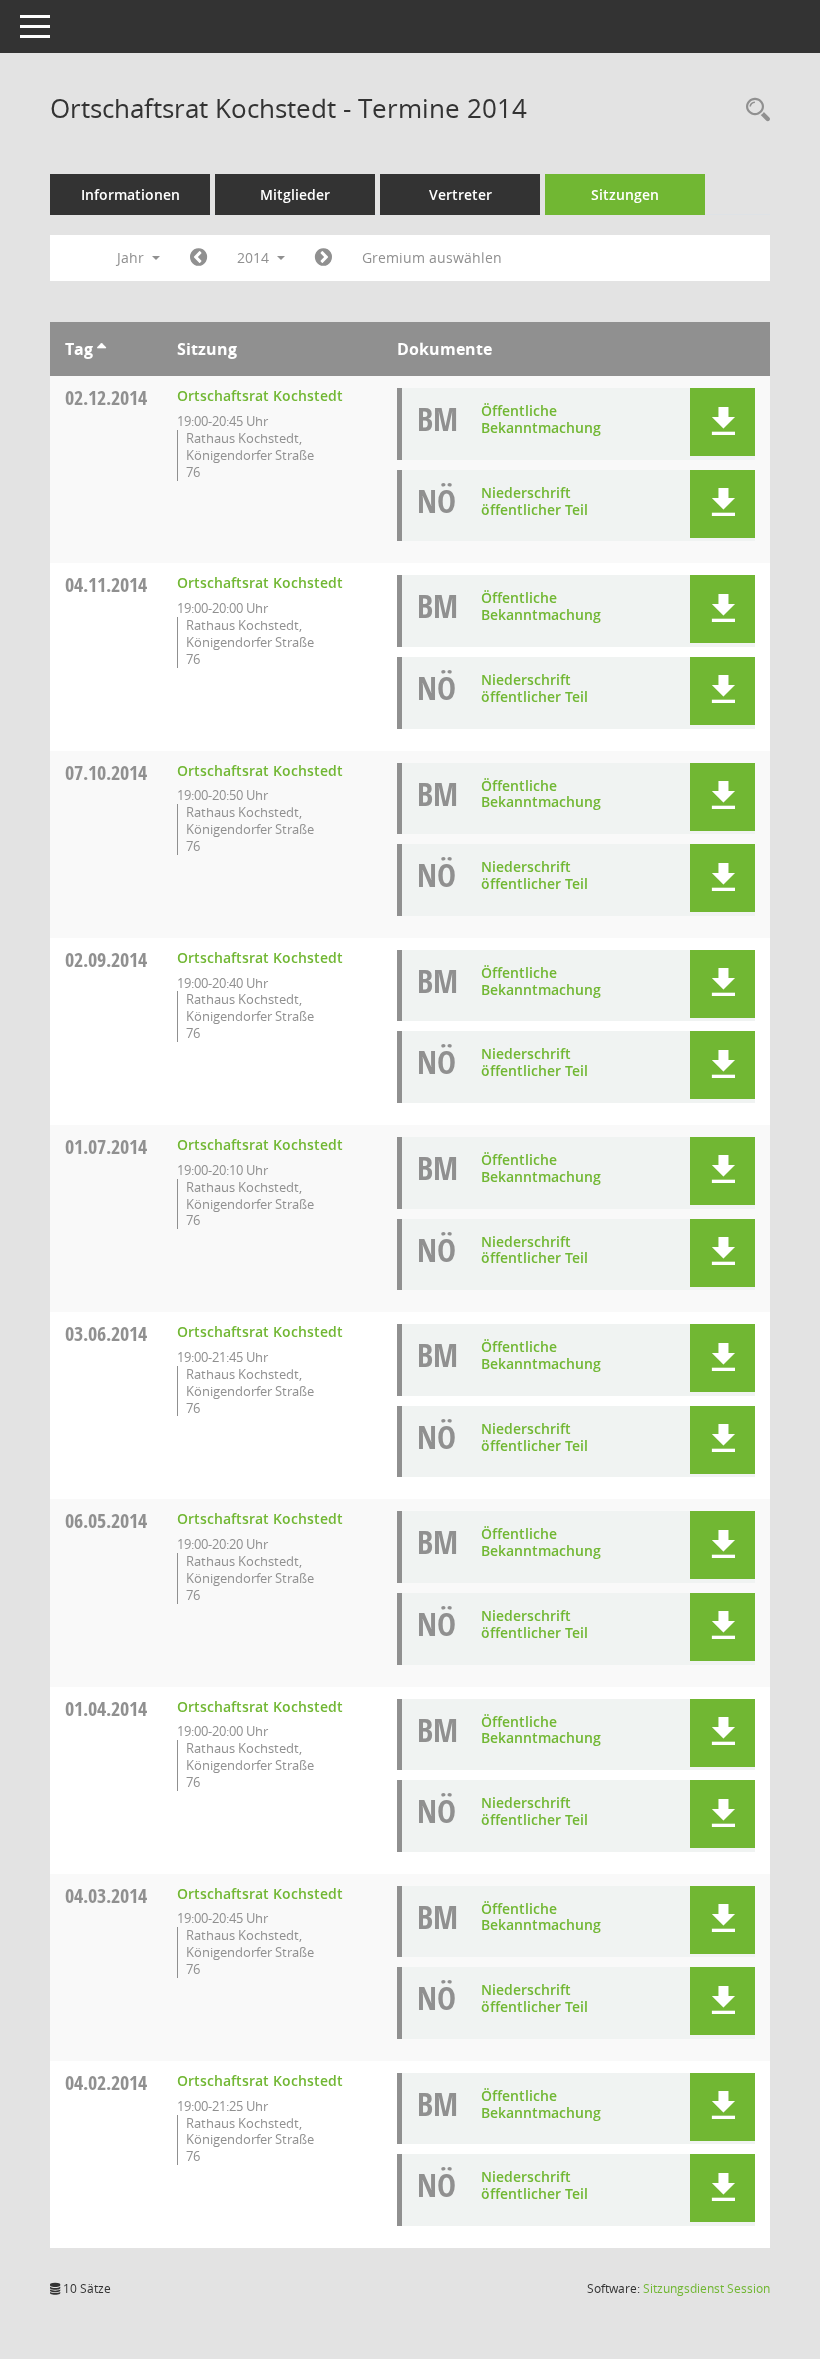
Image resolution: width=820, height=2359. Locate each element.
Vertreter (460, 194)
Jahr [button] (132, 257)
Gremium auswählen (432, 257)
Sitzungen (625, 194)
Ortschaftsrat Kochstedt (260, 395)
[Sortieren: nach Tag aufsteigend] (101, 349)
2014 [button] (255, 257)
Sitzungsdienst (706, 2288)
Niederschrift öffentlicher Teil (534, 501)
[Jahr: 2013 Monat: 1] (198, 258)
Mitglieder (295, 194)
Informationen (130, 194)
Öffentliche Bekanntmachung (541, 419)
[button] (722, 422)
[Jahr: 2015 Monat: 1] (323, 258)
